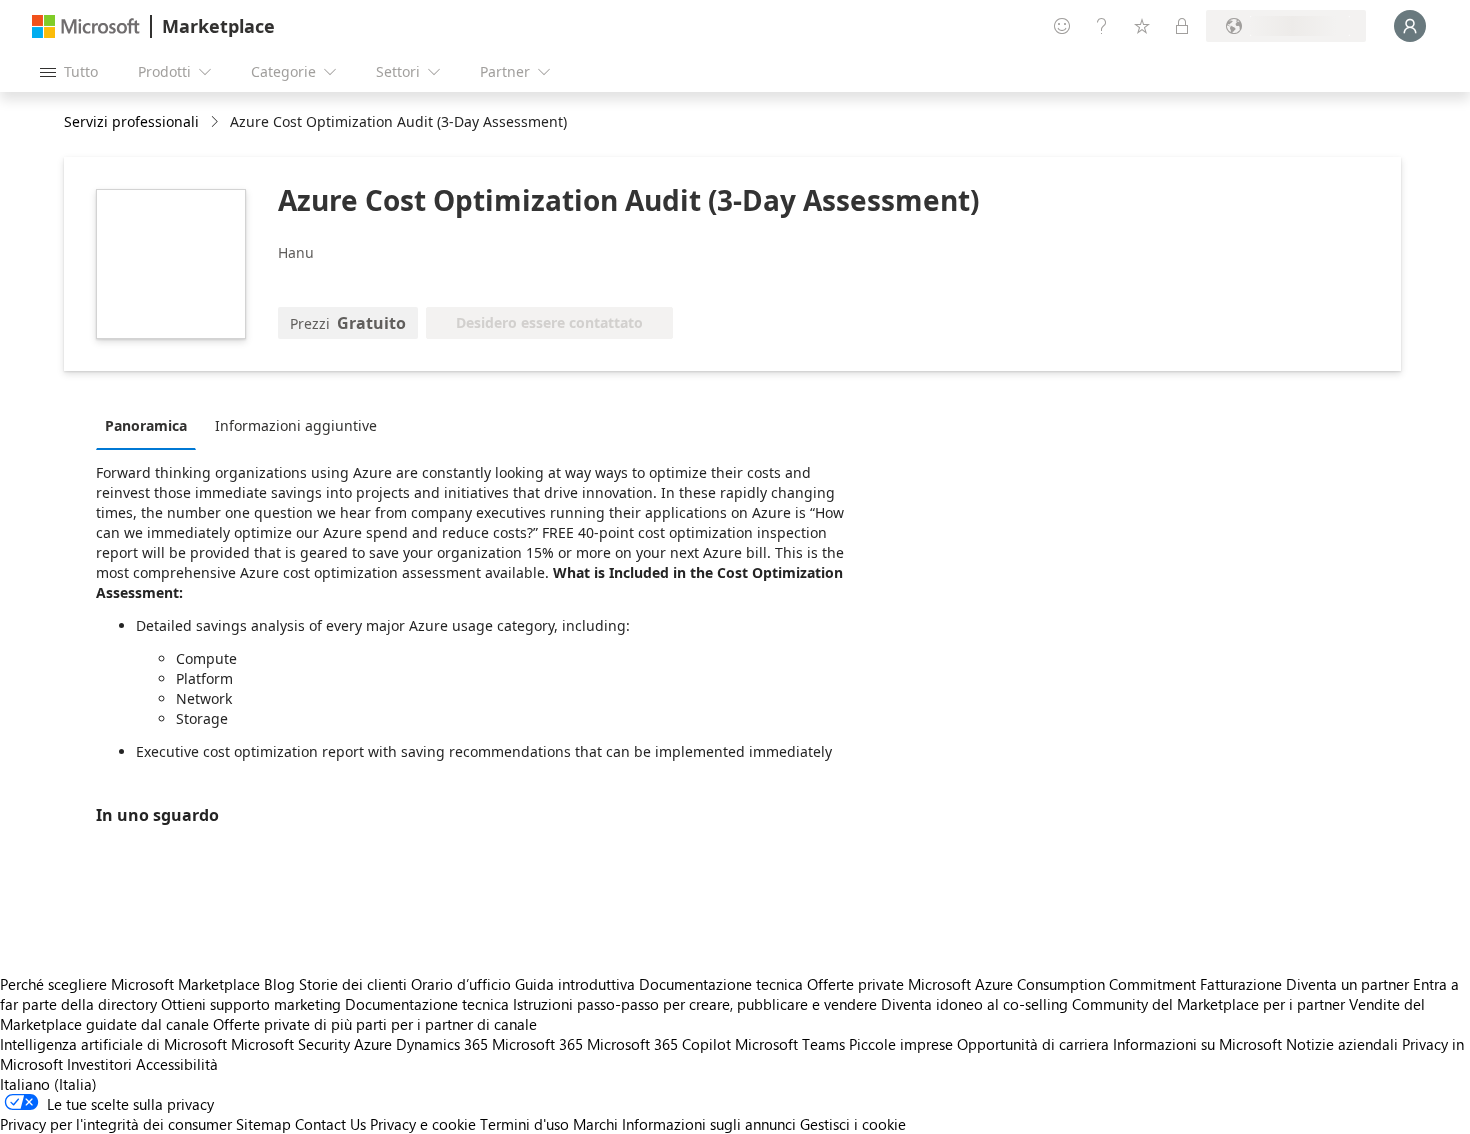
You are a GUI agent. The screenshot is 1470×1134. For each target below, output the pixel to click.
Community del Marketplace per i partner (1208, 1004)
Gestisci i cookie (853, 1124)
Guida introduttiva (575, 984)
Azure (373, 1044)
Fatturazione (1241, 984)
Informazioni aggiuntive (296, 425)
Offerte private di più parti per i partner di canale (375, 1024)
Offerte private (855, 984)
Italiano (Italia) (48, 1084)
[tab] (151, 425)
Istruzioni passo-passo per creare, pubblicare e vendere (695, 1004)
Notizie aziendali (1342, 1044)
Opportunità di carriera (1033, 1044)
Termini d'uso (524, 1124)
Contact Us (330, 1124)
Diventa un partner (1347, 984)
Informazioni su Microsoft (1197, 1044)
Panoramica (146, 425)
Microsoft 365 (537, 1044)
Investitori (99, 1064)
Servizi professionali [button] (131, 121)
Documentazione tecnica (721, 984)
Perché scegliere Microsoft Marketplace (130, 984)
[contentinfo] (216, 122)
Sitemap (263, 1124)
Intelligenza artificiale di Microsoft (113, 1044)
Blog (279, 984)
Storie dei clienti (353, 984)
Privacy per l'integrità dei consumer (116, 1124)
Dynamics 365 (442, 1044)
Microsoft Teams (790, 1044)
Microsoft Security (290, 1044)
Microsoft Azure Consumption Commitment (1054, 984)
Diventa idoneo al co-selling (974, 1004)
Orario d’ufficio (461, 984)
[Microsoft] (86, 26)
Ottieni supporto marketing (251, 1004)
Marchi (595, 1124)
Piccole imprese (901, 1044)
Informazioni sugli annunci (709, 1124)
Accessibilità (177, 1064)
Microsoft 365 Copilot (659, 1044)
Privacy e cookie (423, 1124)
